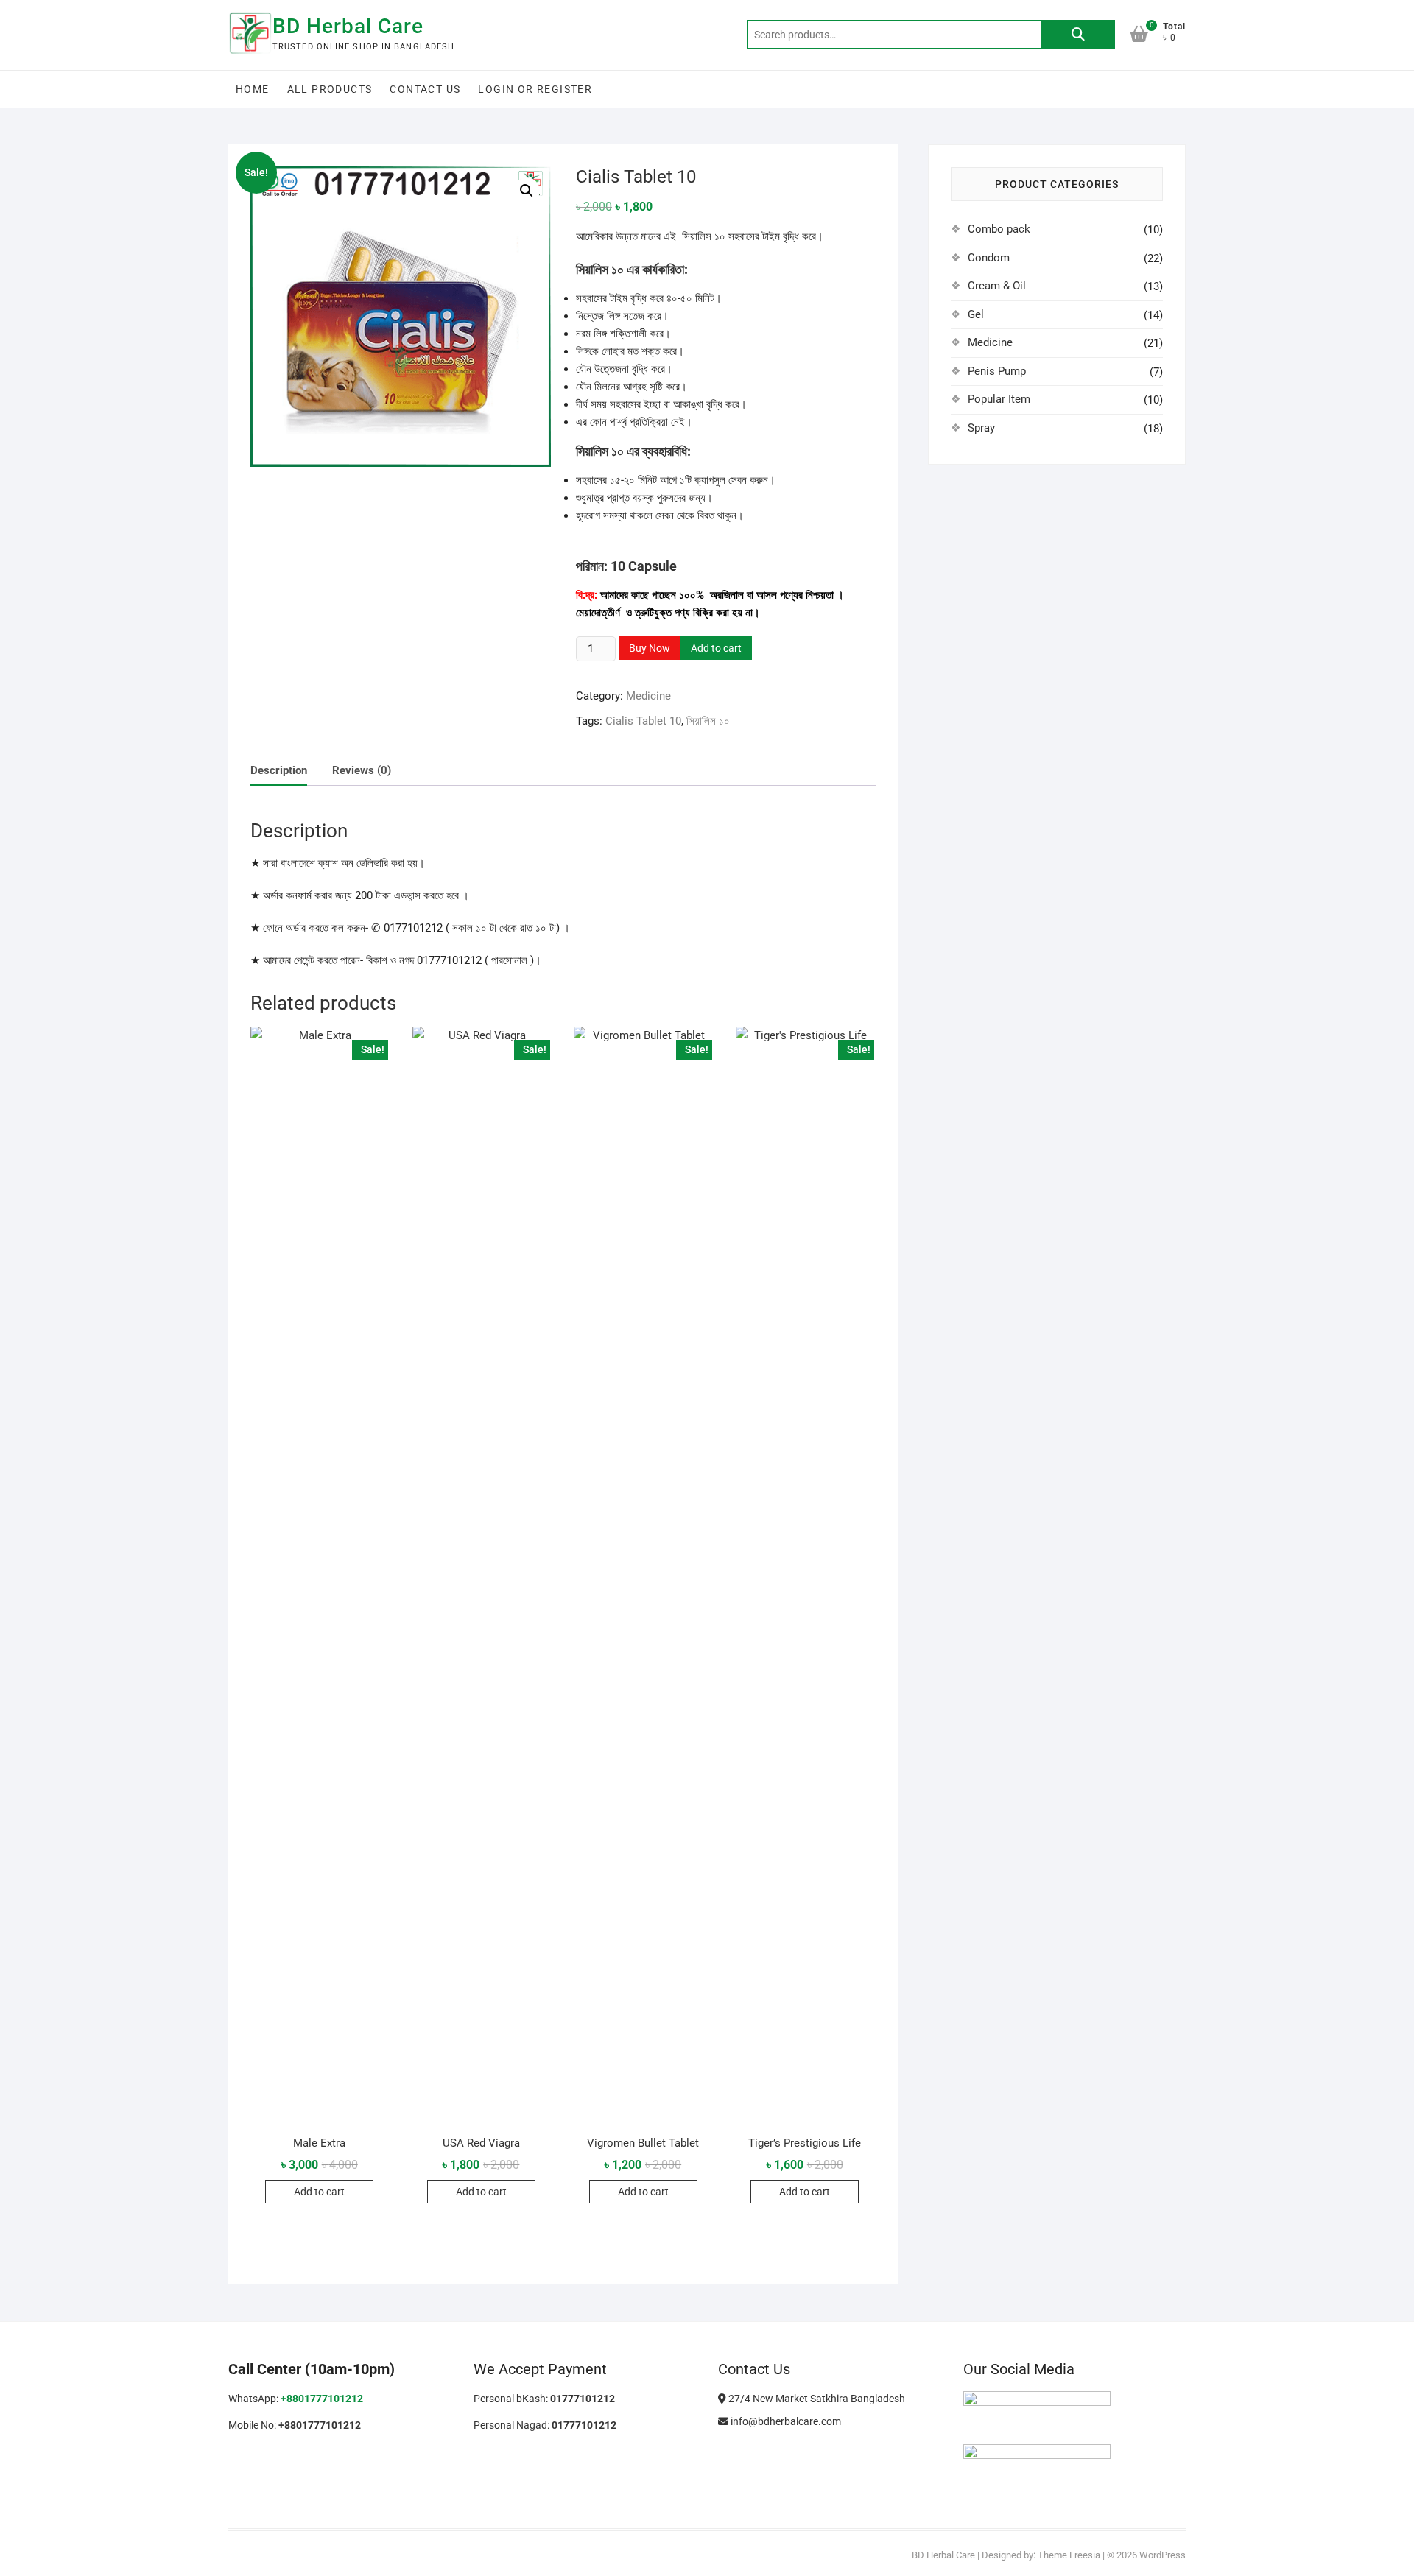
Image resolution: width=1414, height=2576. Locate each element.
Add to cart (716, 648)
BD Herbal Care (348, 26)
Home (253, 89)
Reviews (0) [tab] (362, 770)
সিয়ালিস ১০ (708, 721)
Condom (989, 258)
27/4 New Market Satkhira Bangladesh (816, 2399)
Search (1078, 35)
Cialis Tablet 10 (643, 721)
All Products (330, 89)
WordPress (1162, 2555)
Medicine (648, 696)
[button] (527, 191)
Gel (976, 314)
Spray (981, 428)
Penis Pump (997, 371)
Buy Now (650, 648)
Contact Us (425, 89)
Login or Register (535, 89)
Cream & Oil (997, 286)
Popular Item (999, 399)
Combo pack (999, 229)
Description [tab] (279, 770)
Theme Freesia (1069, 2555)
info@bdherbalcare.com (785, 2421)
